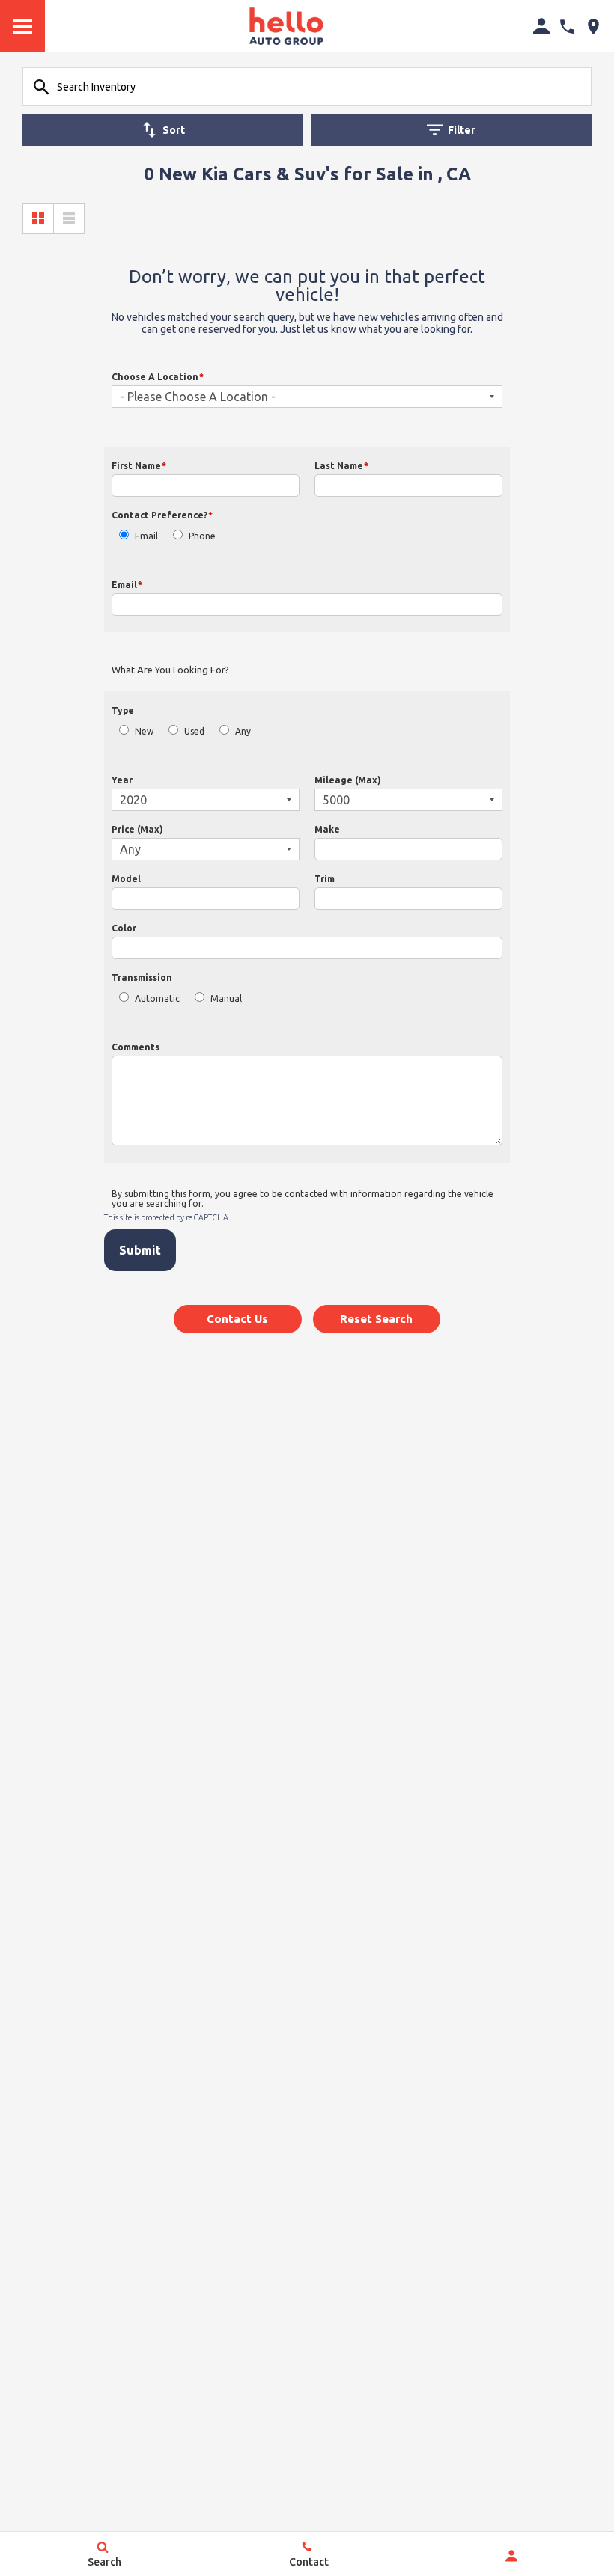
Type (123, 710)
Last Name (341, 466)
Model (126, 879)
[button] (238, 1319)
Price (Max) (137, 829)
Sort (174, 130)
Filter (462, 130)
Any (243, 731)
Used (194, 731)
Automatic (157, 998)
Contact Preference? (162, 515)
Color (124, 928)
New (144, 731)
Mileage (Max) (348, 780)
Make (327, 829)
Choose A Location (158, 377)
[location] (593, 27)
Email (146, 536)
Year (122, 780)
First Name (139, 466)
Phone (202, 536)
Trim (325, 879)
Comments (136, 1047)
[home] (286, 25)
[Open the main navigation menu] (22, 26)
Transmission (142, 978)
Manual (226, 998)
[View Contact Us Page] (567, 27)
